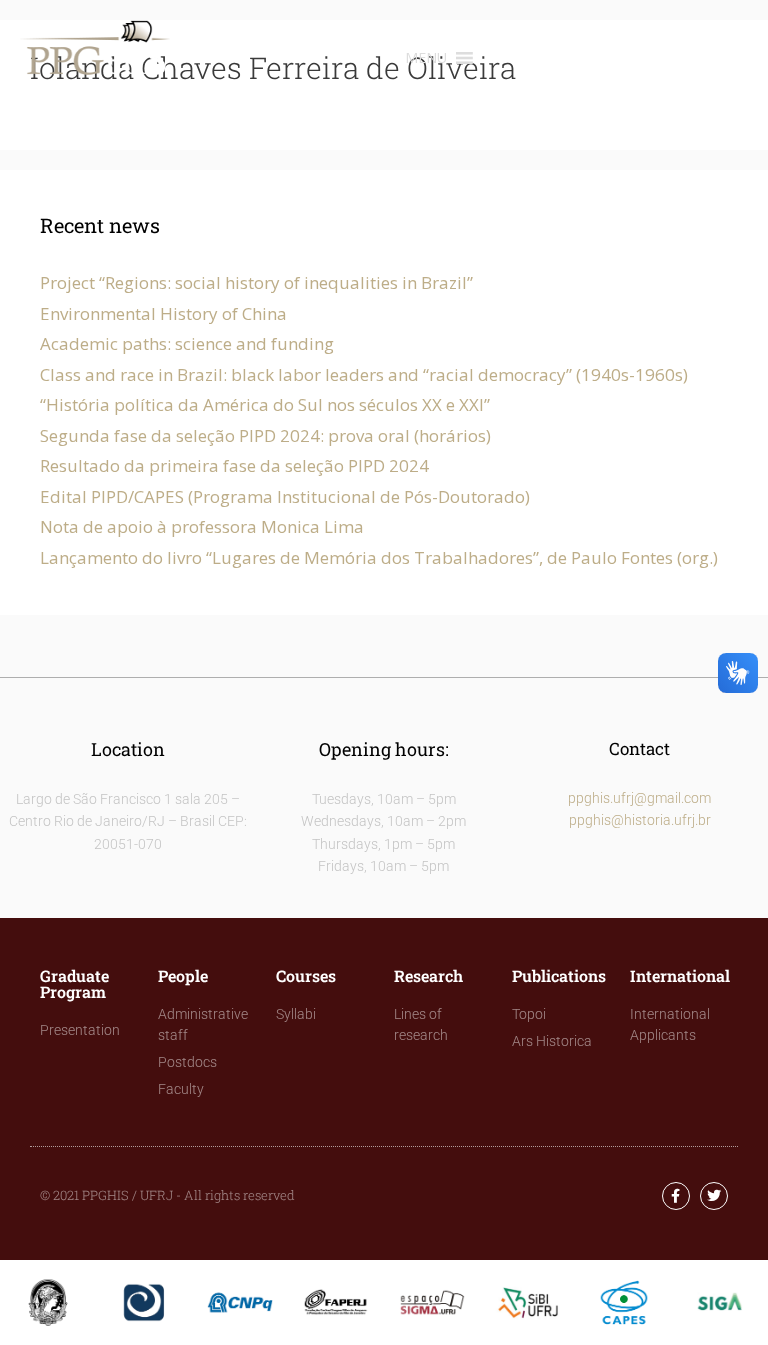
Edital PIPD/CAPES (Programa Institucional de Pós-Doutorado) (285, 496)
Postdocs (187, 1062)
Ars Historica (552, 1041)
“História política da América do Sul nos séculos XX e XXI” (265, 404)
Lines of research (421, 1024)
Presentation (80, 1030)
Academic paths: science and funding (187, 343)
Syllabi (296, 1014)
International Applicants (670, 1024)
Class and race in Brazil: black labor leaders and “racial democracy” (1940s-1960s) (364, 374)
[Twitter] (714, 1196)
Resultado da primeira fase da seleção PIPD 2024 (234, 465)
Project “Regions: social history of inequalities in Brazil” (256, 282)
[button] (426, 58)
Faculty (181, 1089)
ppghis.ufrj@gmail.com (639, 798)
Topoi (529, 1014)
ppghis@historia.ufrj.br (640, 820)
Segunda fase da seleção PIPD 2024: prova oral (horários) (265, 435)
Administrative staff (203, 1024)
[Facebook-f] (676, 1196)
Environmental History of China (163, 313)
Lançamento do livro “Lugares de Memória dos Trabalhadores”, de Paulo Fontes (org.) (379, 557)
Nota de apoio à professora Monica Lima (202, 526)
